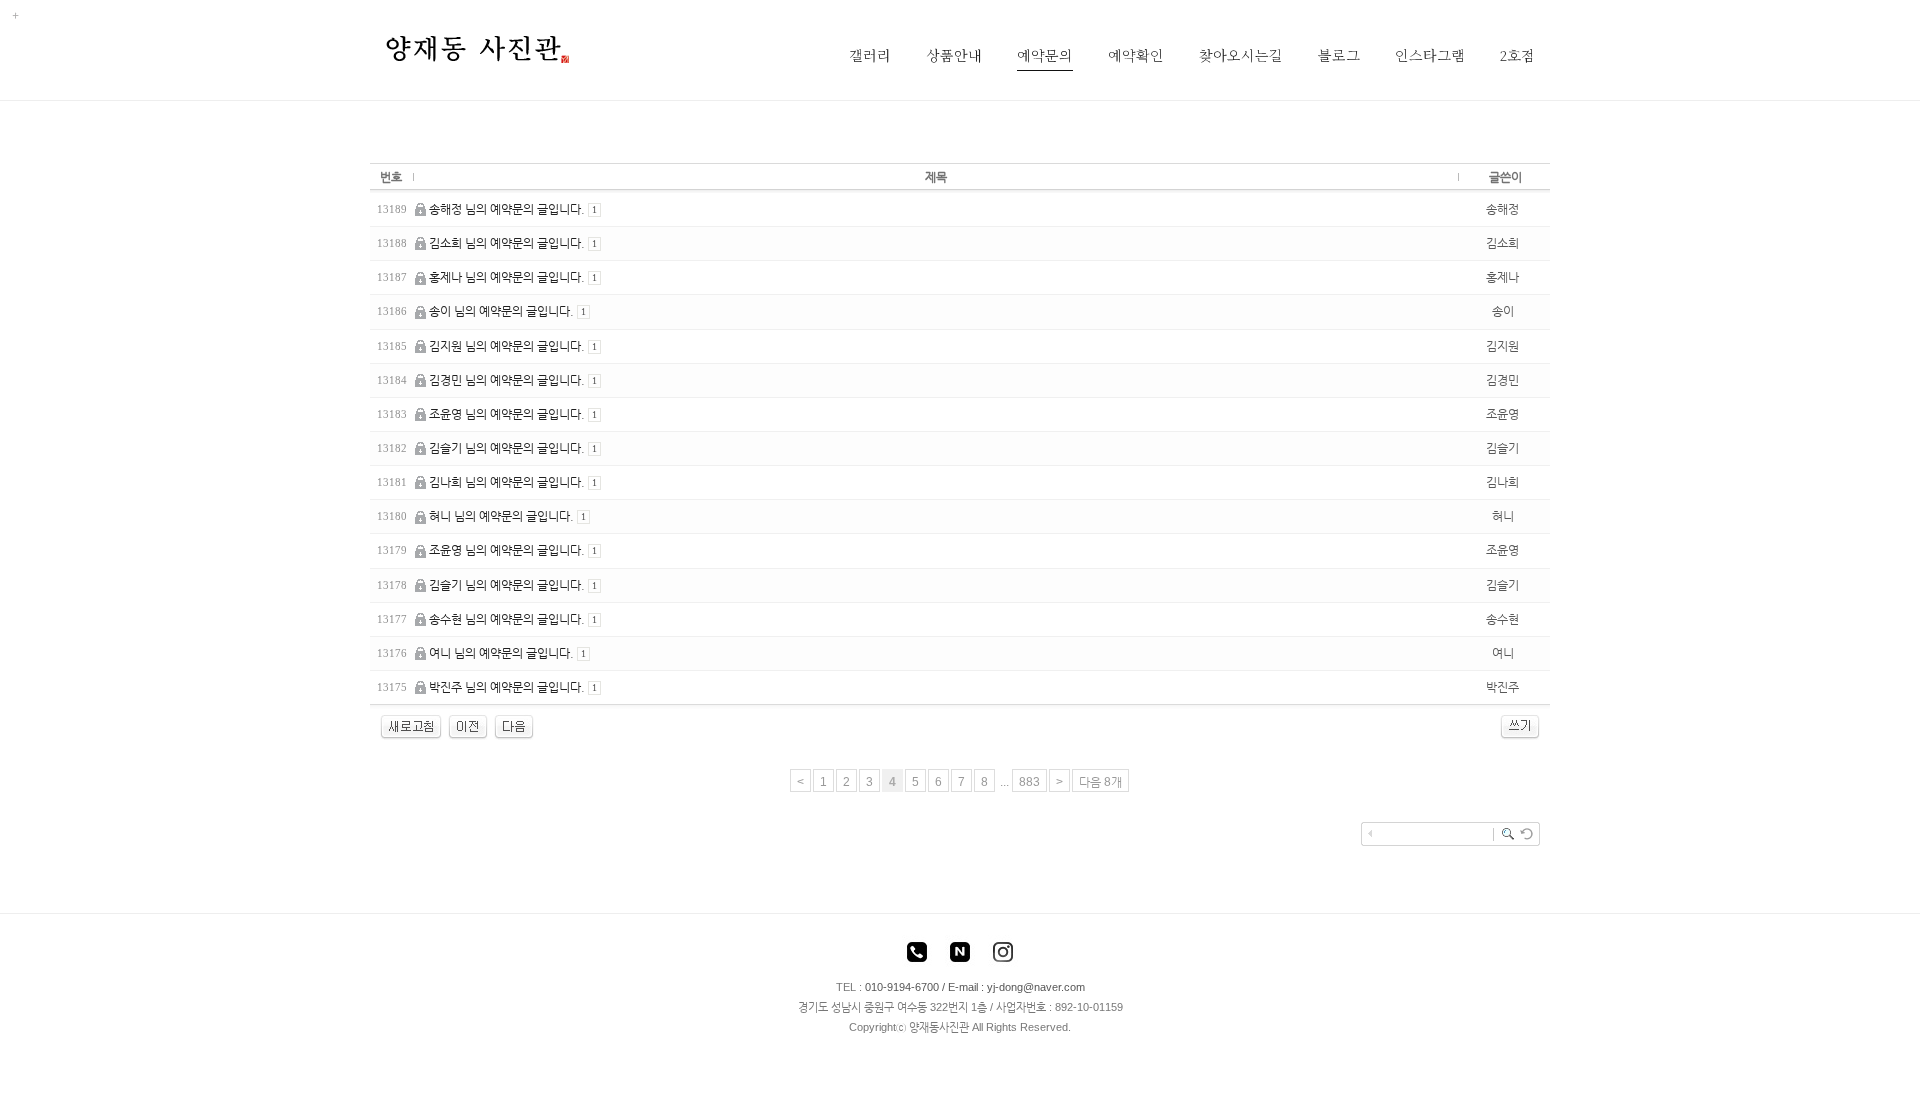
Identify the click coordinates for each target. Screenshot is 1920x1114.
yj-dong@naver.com (1036, 987)
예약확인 (1136, 55)
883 (1029, 782)
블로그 (1339, 55)
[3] (468, 726)
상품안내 (954, 55)
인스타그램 (1430, 55)
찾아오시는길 (1241, 55)
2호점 (1517, 55)
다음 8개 (1100, 782)
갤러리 (870, 55)
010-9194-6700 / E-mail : (926, 987)
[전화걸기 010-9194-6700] (917, 955)
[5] (514, 726)
